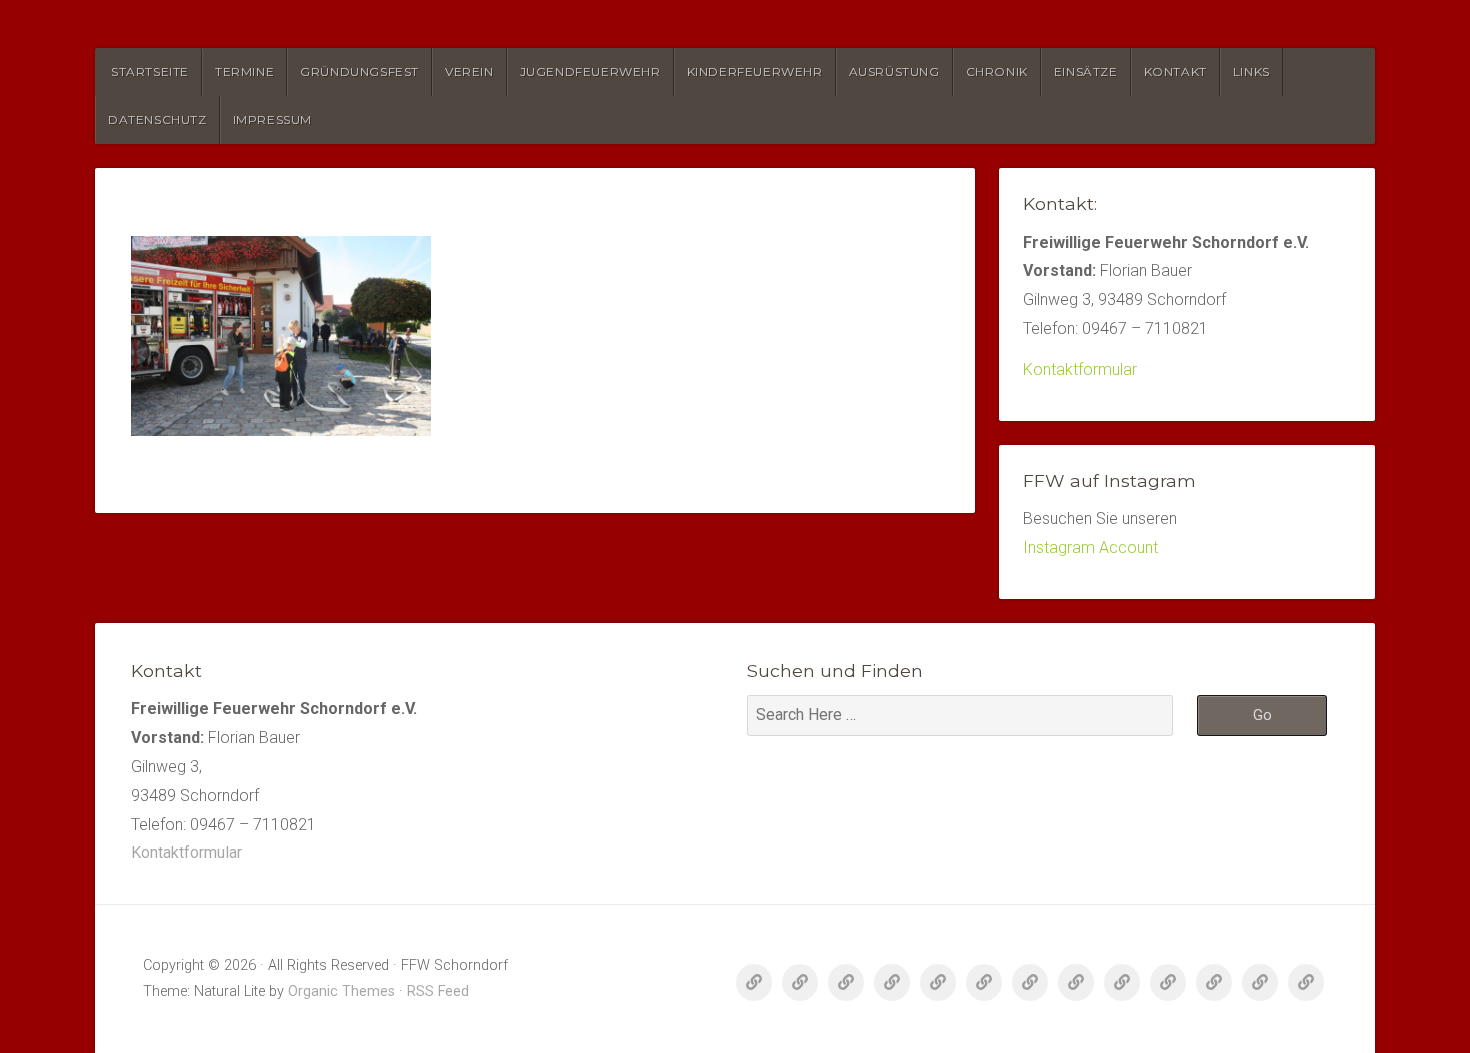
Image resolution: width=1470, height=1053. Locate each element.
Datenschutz (157, 119)
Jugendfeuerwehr (590, 71)
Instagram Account (1090, 547)
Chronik (997, 71)
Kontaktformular (1080, 369)
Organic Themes (341, 991)
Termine (244, 71)
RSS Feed (438, 991)
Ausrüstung (894, 71)
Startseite (150, 71)
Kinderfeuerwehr (755, 71)
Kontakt (1175, 71)
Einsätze (1086, 71)
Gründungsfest (359, 71)
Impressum (272, 119)
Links (1251, 71)
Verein (469, 71)
